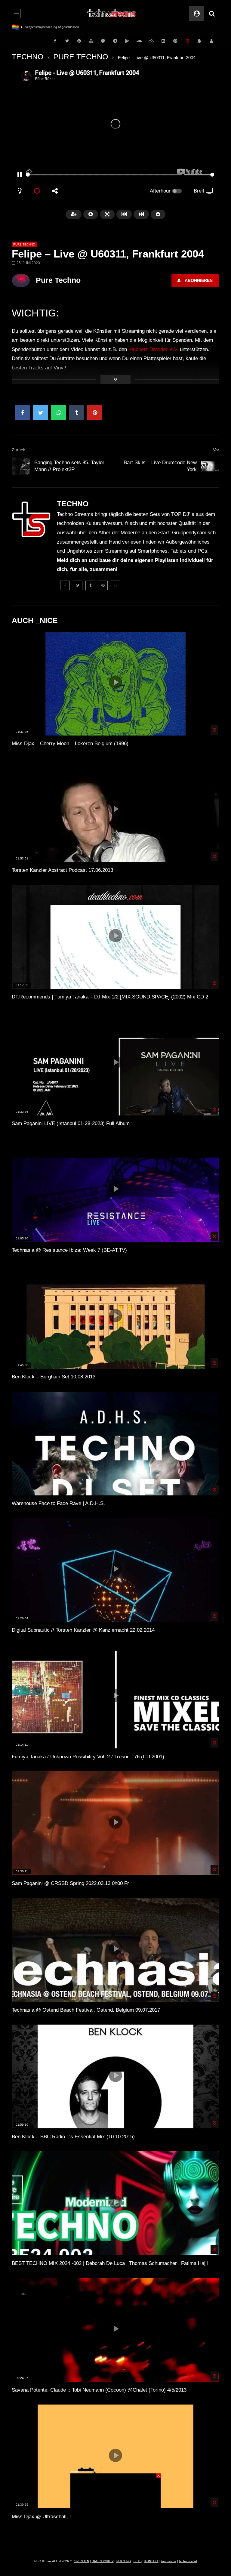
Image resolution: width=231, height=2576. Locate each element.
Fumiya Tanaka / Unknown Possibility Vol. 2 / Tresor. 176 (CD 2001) (88, 1757)
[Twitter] (67, 41)
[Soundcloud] (139, 41)
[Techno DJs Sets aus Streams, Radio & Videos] (112, 14)
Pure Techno (58, 280)
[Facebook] (55, 41)
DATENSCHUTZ (103, 2561)
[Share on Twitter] (41, 413)
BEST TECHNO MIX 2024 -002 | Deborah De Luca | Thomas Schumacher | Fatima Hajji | (111, 2263)
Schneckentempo (37, 27)
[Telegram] (115, 41)
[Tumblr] (90, 585)
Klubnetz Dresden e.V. (153, 349)
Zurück (18, 450)
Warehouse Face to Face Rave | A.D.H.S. (58, 1503)
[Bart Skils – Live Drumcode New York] (210, 466)
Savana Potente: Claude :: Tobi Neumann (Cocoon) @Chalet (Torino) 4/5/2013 (99, 2390)
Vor (216, 450)
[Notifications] (199, 41)
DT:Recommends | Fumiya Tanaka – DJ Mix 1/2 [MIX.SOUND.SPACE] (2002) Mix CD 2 (110, 997)
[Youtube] (91, 41)
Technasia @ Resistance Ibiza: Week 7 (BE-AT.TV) (69, 1250)
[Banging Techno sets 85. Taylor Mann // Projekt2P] (21, 466)
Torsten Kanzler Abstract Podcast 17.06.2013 (62, 870)
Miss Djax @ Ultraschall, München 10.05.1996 (64, 2517)
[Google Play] (127, 41)
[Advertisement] (115, 2511)
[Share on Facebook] (23, 413)
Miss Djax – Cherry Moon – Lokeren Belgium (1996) (70, 743)
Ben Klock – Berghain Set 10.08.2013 (54, 1377)
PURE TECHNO (81, 57)
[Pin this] (95, 413)
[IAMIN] (175, 41)
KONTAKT (151, 2561)
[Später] (187, 41)
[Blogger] (163, 41)
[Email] (115, 585)
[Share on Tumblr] (77, 413)
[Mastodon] (103, 41)
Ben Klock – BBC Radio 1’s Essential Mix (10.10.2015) (73, 2137)
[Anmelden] (211, 41)
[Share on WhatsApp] (59, 413)
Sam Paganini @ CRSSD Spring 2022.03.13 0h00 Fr (70, 1883)
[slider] (104, 175)
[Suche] (212, 14)
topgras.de (169, 2561)
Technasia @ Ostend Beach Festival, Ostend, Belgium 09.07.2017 (86, 2010)
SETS (138, 2561)
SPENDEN (82, 2561)
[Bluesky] (151, 41)
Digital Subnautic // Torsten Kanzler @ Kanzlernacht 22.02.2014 (83, 1630)
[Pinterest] (79, 41)
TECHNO (28, 57)
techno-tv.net (188, 2561)
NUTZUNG (124, 2561)
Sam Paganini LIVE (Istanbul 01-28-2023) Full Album (71, 1123)
